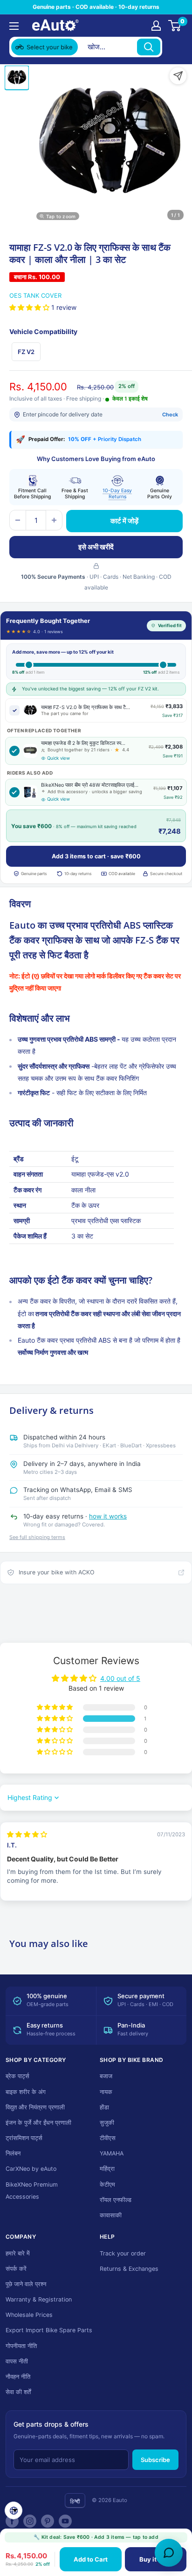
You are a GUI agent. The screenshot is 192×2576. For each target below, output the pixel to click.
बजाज (106, 2076)
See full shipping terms (37, 1537)
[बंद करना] (174, 47)
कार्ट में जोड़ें (124, 521)
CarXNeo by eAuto (31, 2169)
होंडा (104, 2107)
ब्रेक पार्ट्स (17, 2076)
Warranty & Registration (39, 2299)
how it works (108, 1516)
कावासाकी (111, 2215)
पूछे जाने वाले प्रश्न (26, 2284)
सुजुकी (107, 2123)
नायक (106, 2092)
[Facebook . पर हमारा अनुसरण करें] (12, 2521)
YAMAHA (112, 2153)
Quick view (58, 758)
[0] (175, 26)
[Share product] (178, 76)
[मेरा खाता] (156, 26)
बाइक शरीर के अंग (26, 2092)
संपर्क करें (16, 2269)
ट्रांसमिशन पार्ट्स (24, 2138)
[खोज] (149, 47)
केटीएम (107, 2185)
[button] (30, 307)
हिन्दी (75, 2501)
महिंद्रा (107, 2169)
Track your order (123, 2253)
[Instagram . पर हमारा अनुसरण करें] (30, 2521)
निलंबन (13, 2153)
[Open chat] (169, 2553)
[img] (27, 1834)
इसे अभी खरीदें (96, 547)
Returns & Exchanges (129, 2269)
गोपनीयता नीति (21, 2346)
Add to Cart (91, 2559)
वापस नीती (17, 2361)
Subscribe (155, 2460)
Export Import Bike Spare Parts (49, 2330)
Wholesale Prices (29, 2315)
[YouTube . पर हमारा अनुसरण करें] (65, 2521)
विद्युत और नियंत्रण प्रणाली (35, 2107)
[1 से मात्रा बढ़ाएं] (54, 520)
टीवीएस (108, 2138)
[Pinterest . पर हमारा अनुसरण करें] (48, 2521)
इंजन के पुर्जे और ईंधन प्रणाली (38, 2123)
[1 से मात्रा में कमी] (18, 520)
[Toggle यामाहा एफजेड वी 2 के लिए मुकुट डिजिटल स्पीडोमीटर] (14, 751)
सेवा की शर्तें (18, 2392)
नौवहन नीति (18, 2377)
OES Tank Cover (35, 295)
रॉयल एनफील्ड (116, 2200)
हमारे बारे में (18, 2253)
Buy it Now (155, 2559)
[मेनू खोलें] (14, 26)
